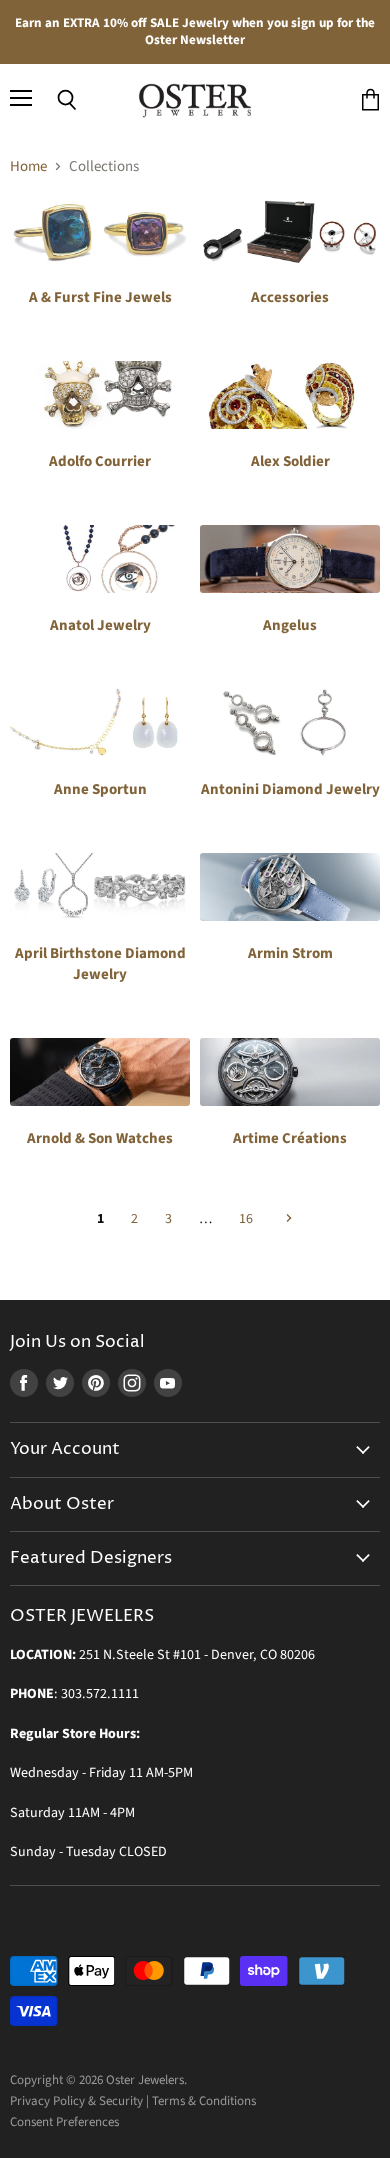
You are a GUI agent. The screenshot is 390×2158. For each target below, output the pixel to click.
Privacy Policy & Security (76, 2101)
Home (28, 166)
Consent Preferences (64, 2122)
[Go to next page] (286, 1219)
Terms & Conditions (204, 2101)
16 (246, 1219)
